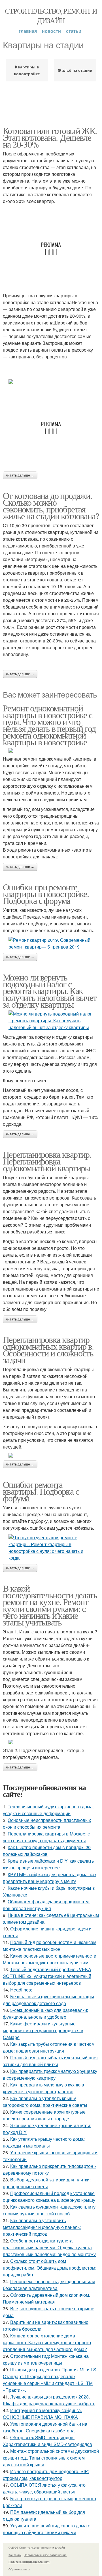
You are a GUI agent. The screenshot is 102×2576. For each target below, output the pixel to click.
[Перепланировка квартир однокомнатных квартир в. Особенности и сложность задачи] (51, 1455)
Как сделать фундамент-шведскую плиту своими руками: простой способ (49, 2210)
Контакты (15, 2555)
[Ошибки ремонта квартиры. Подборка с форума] (51, 1548)
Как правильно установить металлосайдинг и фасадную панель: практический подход (42, 2227)
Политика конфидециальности (29, 2562)
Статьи (74, 31)
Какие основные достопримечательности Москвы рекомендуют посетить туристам (50, 1959)
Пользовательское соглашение (45, 2555)
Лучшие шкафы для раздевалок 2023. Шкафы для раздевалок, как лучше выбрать (49, 2400)
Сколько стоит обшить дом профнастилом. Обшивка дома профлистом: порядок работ (50, 2268)
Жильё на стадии (75, 70)
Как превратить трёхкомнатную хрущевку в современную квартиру (50, 2074)
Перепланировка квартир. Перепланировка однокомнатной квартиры (47, 1161)
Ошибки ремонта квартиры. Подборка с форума (41, 1491)
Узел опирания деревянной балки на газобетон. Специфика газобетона (45, 2427)
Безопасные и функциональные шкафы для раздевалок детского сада (48, 2000)
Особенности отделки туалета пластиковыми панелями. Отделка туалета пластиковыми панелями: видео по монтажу (49, 2247)
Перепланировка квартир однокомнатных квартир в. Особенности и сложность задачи (48, 1349)
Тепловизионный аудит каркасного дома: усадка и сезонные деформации (48, 1810)
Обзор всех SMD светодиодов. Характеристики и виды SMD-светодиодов (47, 2441)
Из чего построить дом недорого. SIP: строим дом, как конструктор (46, 2475)
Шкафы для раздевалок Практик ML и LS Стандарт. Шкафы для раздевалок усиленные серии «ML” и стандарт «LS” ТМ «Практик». (50, 2380)
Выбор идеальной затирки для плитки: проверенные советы (47, 2183)
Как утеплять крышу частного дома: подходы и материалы (44, 2142)
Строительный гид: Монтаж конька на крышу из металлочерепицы (46, 2359)
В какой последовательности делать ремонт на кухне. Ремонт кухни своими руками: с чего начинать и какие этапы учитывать (50, 1605)
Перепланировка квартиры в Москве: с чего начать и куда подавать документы (46, 1837)
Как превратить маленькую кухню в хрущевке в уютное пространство (43, 2088)
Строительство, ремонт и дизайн (51, 16)
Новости (51, 31)
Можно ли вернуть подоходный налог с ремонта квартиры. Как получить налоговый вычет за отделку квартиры (50, 991)
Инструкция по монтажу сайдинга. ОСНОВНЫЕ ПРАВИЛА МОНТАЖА (42, 2414)
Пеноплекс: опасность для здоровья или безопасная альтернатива (49, 2285)
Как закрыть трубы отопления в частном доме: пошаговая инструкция (49, 2047)
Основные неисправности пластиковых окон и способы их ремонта (47, 1823)
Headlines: (21, 1990)
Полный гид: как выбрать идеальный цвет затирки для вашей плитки (50, 2061)
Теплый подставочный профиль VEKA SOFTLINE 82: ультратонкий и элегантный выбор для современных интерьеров (47, 1976)
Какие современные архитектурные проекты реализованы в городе (44, 2115)
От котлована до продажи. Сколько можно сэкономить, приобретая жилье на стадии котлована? (51, 506)
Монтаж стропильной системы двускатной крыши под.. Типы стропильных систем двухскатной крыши (51, 2458)
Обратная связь (19, 2569)
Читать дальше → (20, 475)
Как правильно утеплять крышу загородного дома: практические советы (45, 2102)
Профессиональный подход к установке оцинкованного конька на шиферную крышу (49, 2197)
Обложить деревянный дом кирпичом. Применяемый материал (46, 2298)
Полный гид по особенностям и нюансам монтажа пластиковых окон (50, 1946)
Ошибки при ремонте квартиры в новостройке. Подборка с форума (46, 894)
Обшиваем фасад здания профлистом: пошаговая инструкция (46, 1905)
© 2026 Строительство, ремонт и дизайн (37, 2547)
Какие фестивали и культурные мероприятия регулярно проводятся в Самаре (43, 2030)
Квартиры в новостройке (27, 70)
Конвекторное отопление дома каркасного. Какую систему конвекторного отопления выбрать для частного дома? (47, 2342)
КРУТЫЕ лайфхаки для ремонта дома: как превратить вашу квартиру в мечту (50, 1878)
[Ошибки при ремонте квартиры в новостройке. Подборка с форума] (51, 943)
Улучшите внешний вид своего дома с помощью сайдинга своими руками (46, 2529)
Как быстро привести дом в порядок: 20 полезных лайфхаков (47, 1851)
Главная (28, 31)
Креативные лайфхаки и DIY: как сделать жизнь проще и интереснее (48, 1864)
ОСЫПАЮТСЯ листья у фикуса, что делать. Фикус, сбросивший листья (44, 2488)
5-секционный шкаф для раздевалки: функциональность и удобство (45, 2013)
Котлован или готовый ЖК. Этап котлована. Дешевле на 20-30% (50, 137)
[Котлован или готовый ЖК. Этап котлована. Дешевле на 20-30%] (51, 382)
